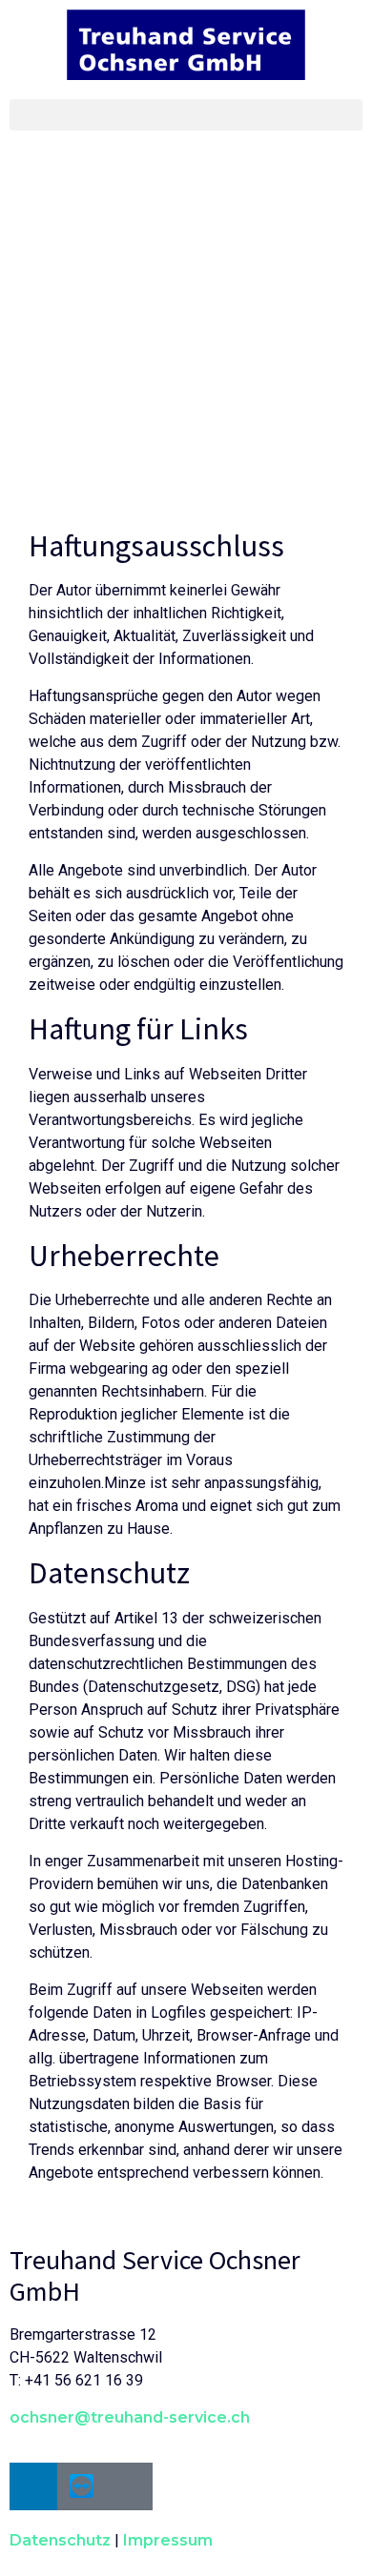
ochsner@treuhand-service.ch (130, 2417)
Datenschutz (60, 2540)
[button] (186, 115)
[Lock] (129, 2486)
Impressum (168, 2540)
